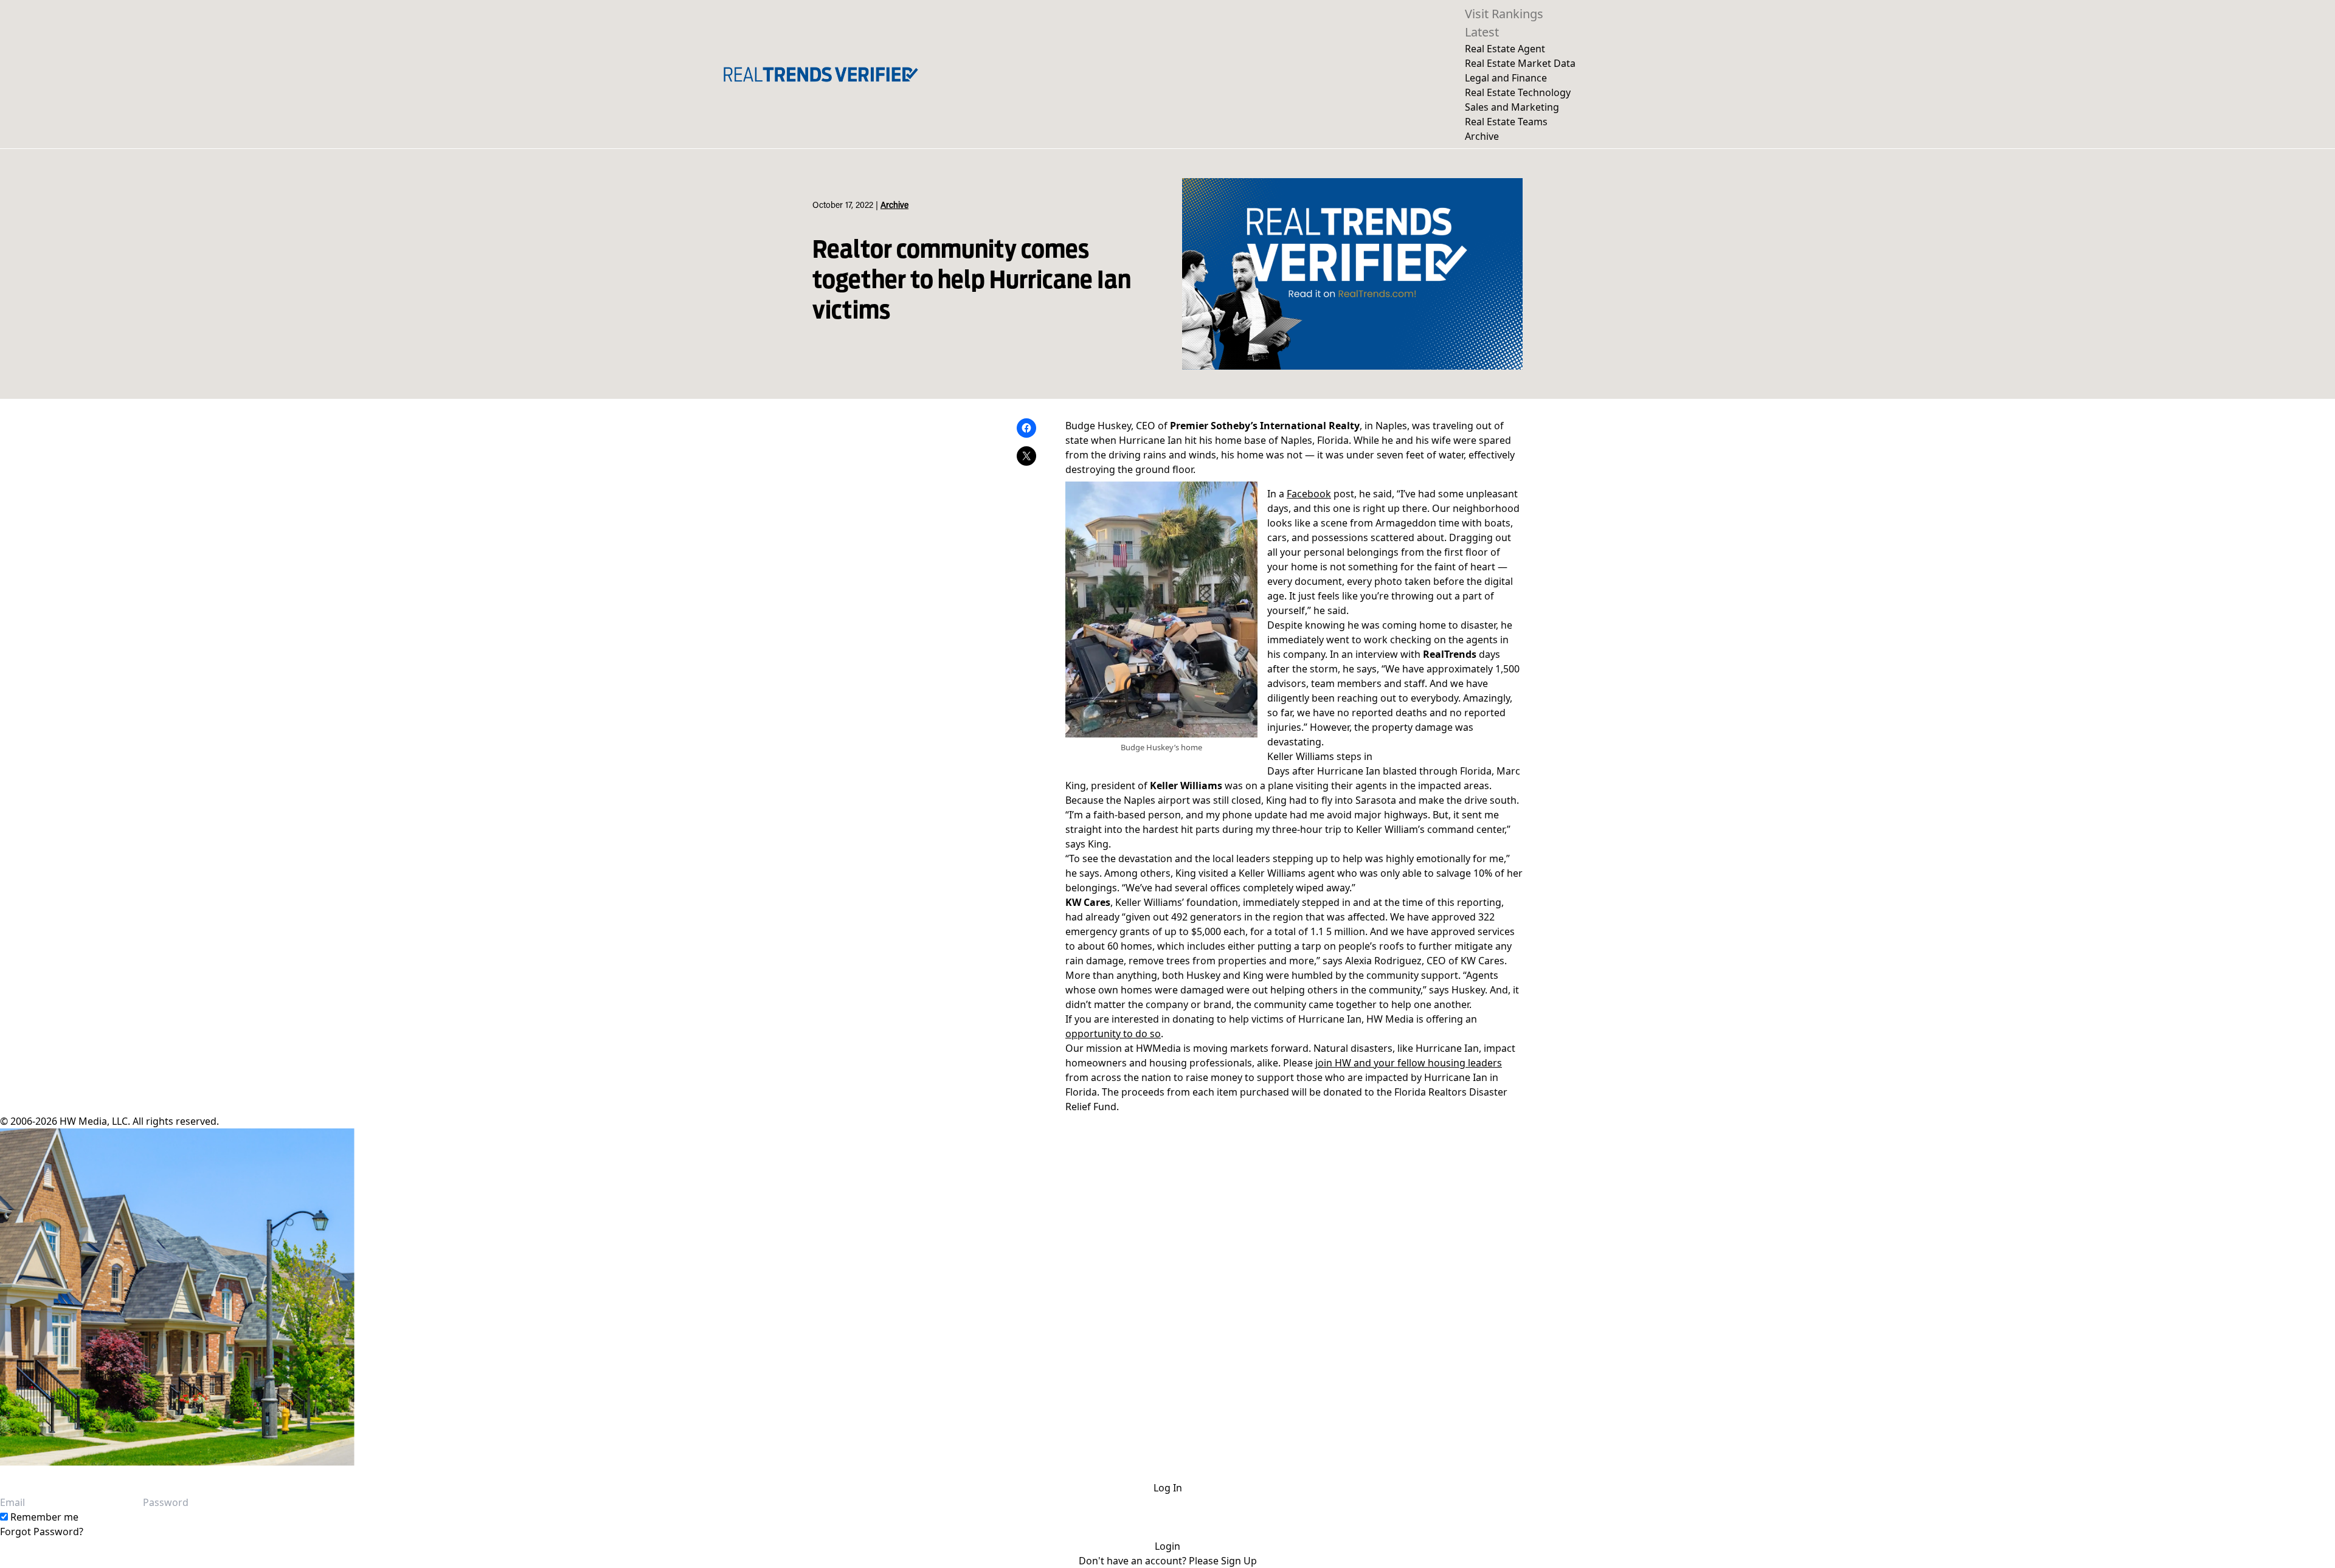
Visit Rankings (1504, 14)
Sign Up (1239, 1561)
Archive (1482, 136)
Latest (1482, 32)
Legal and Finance (1506, 78)
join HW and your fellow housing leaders (1409, 1063)
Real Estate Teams (1506, 122)
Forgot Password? (42, 1532)
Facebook (1309, 494)
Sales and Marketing (1512, 107)
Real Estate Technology (1518, 92)
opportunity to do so (1113, 1034)
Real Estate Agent (1505, 49)
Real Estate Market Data (1520, 63)
